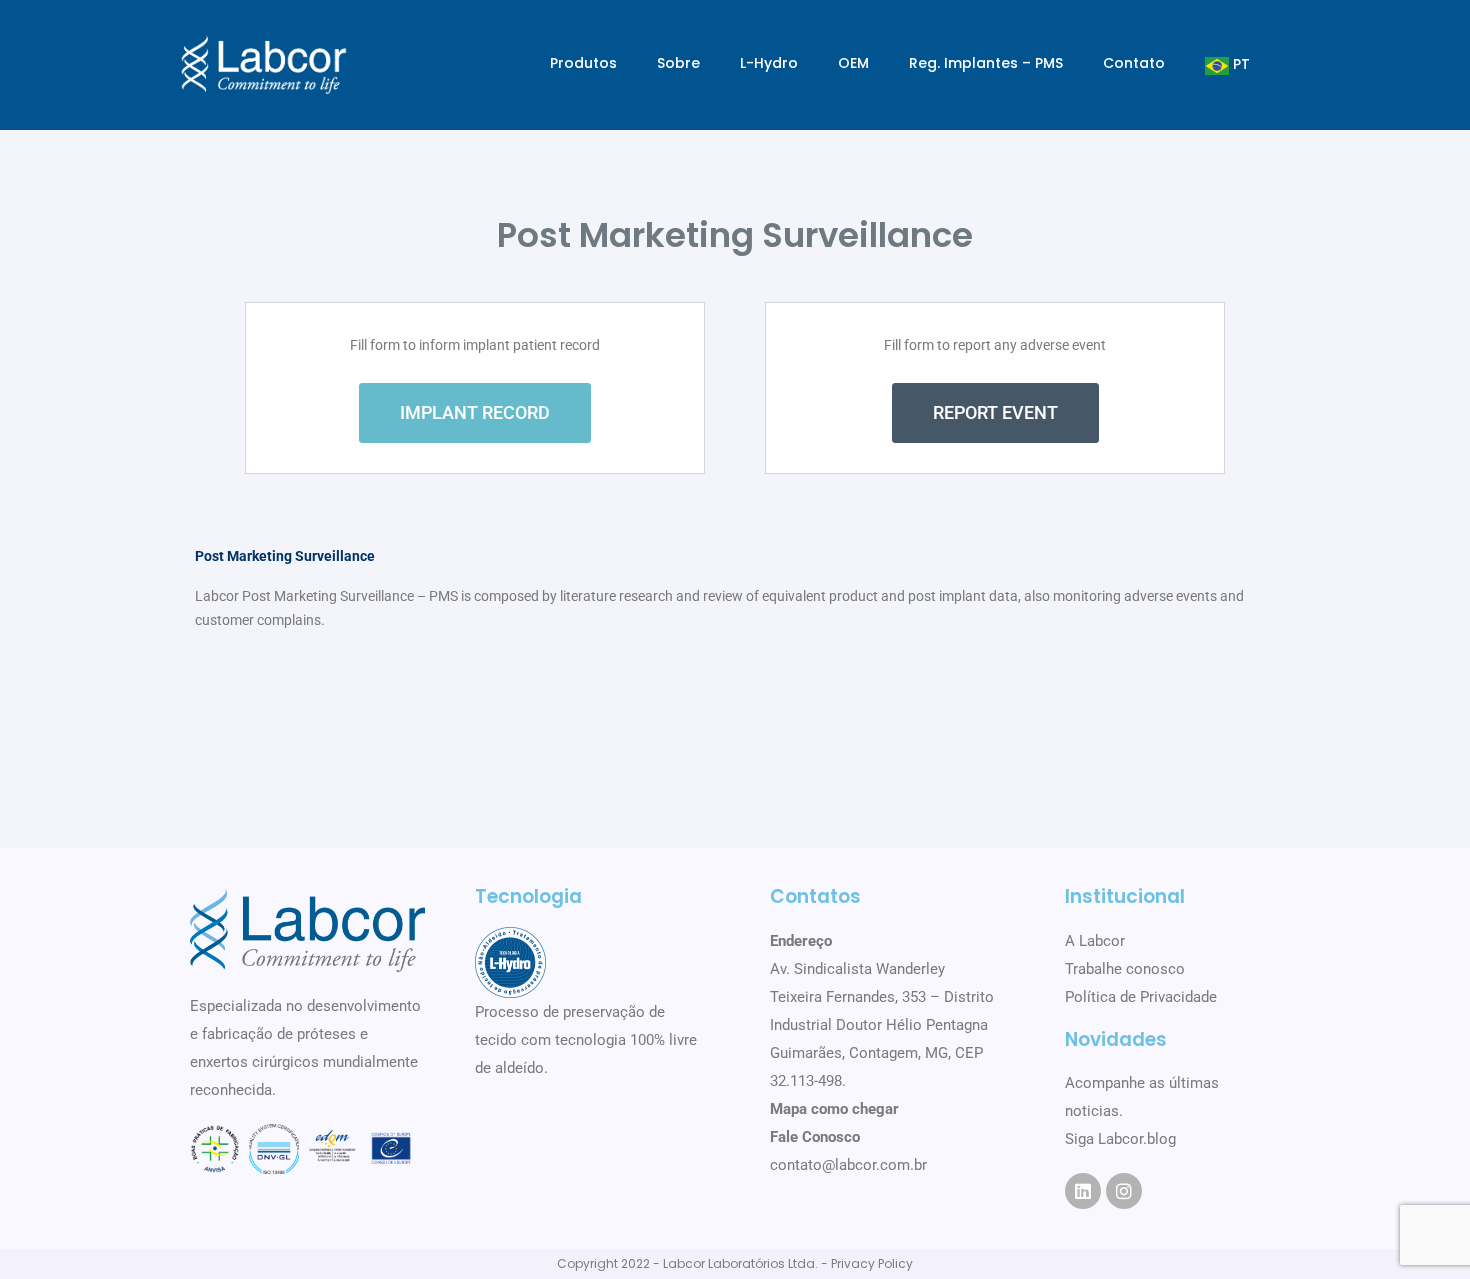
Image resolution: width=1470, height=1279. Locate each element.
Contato (1134, 63)
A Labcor (1095, 941)
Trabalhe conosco (1125, 969)
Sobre (678, 63)
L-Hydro (769, 63)
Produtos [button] (583, 63)
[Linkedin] (1083, 1191)
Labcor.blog (1137, 1139)
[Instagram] (1124, 1191)
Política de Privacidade (1141, 997)
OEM (853, 63)
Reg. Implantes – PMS (986, 63)
